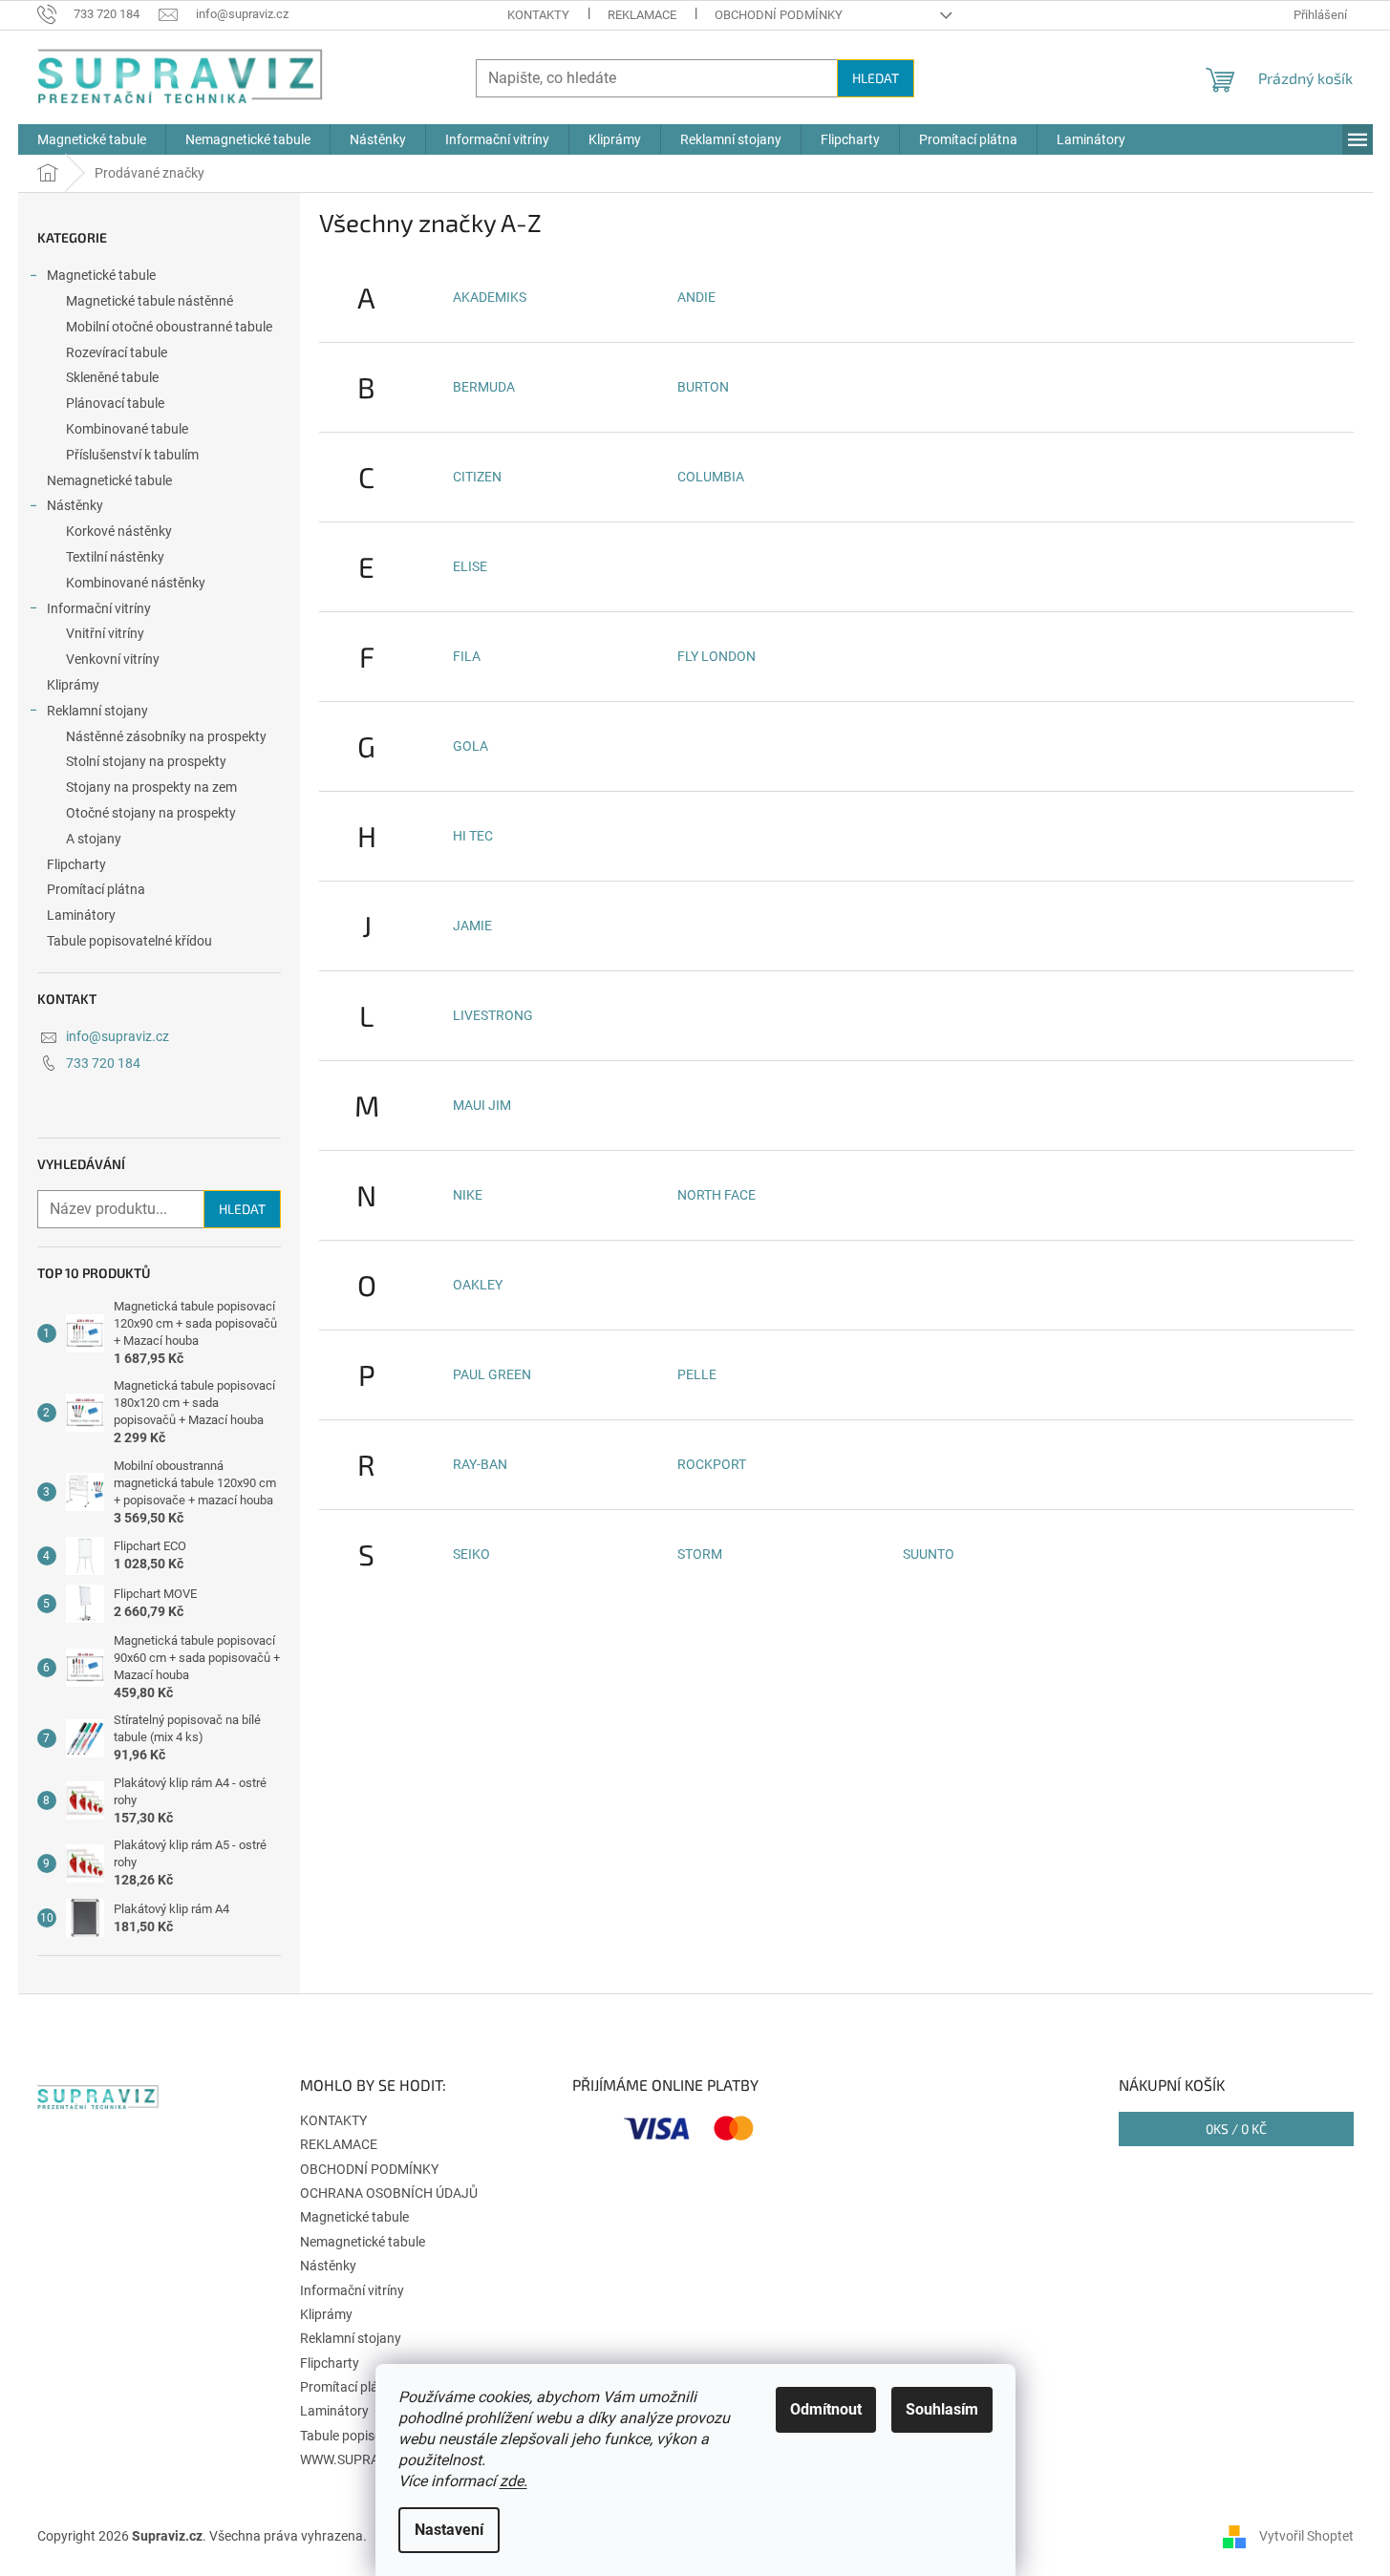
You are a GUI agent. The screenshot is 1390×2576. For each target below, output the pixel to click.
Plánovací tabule (115, 403)
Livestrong (493, 1015)
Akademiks (490, 297)
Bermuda (484, 387)
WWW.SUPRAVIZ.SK (359, 2459)
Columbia (711, 477)
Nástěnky (75, 505)
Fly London (716, 656)
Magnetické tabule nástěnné (150, 301)
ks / (1236, 2129)
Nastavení (449, 2530)
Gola (470, 746)
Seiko (471, 1554)
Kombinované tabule (127, 429)
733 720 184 (103, 1063)
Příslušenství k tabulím (132, 455)
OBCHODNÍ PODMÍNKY (779, 15)
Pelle (697, 1374)
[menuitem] (92, 139)
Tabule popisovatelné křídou (129, 941)
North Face (716, 1195)
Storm (700, 1554)
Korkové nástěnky (119, 531)
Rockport (712, 1464)
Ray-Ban (480, 1464)
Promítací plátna (96, 889)
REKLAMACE (642, 15)
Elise (470, 566)
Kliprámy (73, 685)
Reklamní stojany (97, 711)
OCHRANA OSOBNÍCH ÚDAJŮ (389, 2193)
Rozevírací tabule (117, 352)
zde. (513, 2481)
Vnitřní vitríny (105, 633)
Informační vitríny (99, 608)
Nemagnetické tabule (109, 480)
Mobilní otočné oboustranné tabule (169, 327)
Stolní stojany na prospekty (146, 761)
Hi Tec (473, 836)
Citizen (477, 477)
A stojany (94, 839)
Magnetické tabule (101, 275)
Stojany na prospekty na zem (151, 787)
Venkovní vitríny (113, 659)
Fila (467, 656)
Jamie (472, 926)
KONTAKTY (538, 15)
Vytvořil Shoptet (1306, 2536)
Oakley (478, 1285)
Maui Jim (482, 1105)
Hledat (876, 78)
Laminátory (81, 915)
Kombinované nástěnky (136, 583)
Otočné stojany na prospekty (151, 813)
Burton (703, 387)
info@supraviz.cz (118, 1036)
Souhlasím (942, 2409)
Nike (468, 1195)
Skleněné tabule (112, 377)
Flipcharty (76, 864)
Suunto (929, 1554)
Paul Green (492, 1374)
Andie (696, 297)
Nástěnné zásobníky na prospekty (166, 736)
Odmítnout (826, 2409)
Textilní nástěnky (115, 557)
